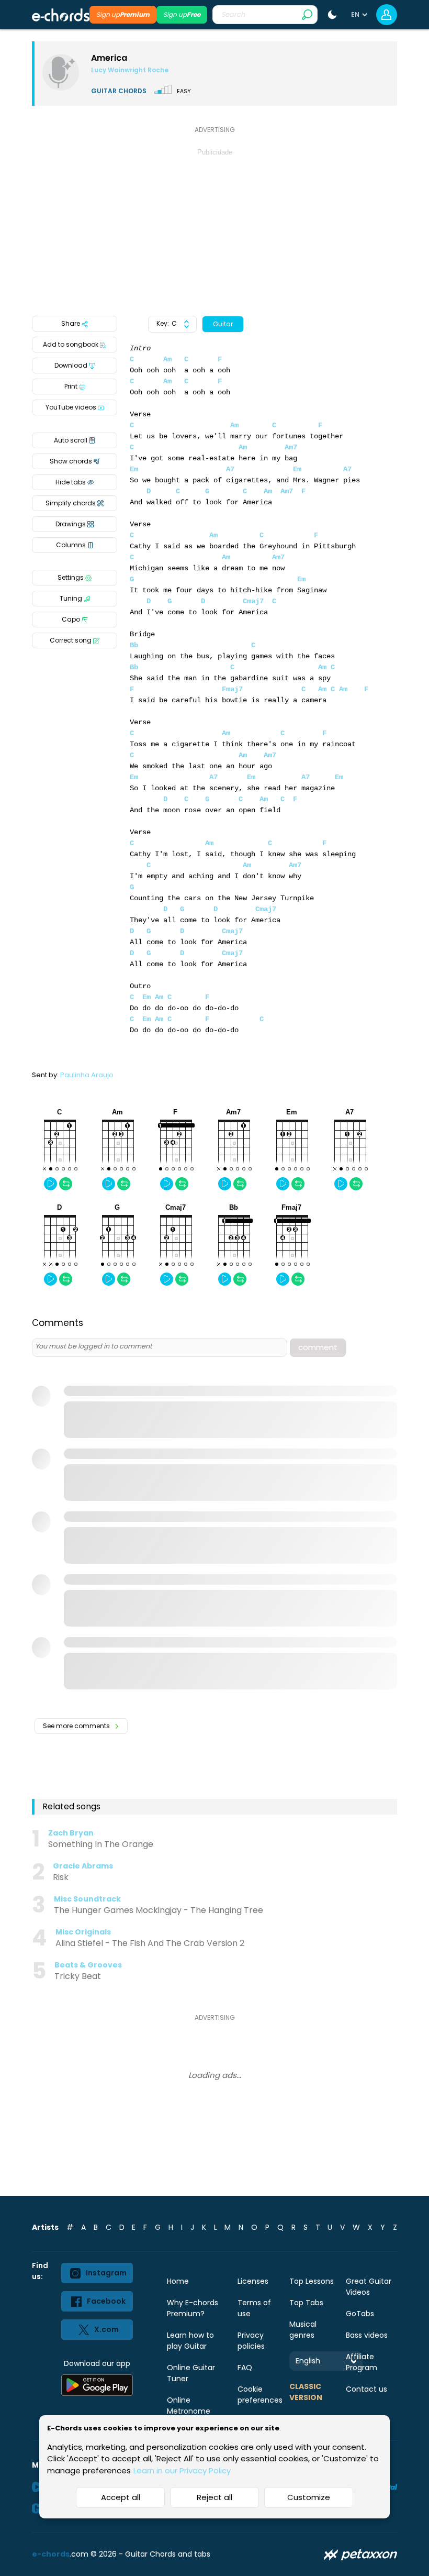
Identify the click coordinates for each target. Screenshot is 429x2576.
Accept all (121, 2497)
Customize (309, 2497)
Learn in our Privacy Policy (182, 2470)
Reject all (214, 2497)
